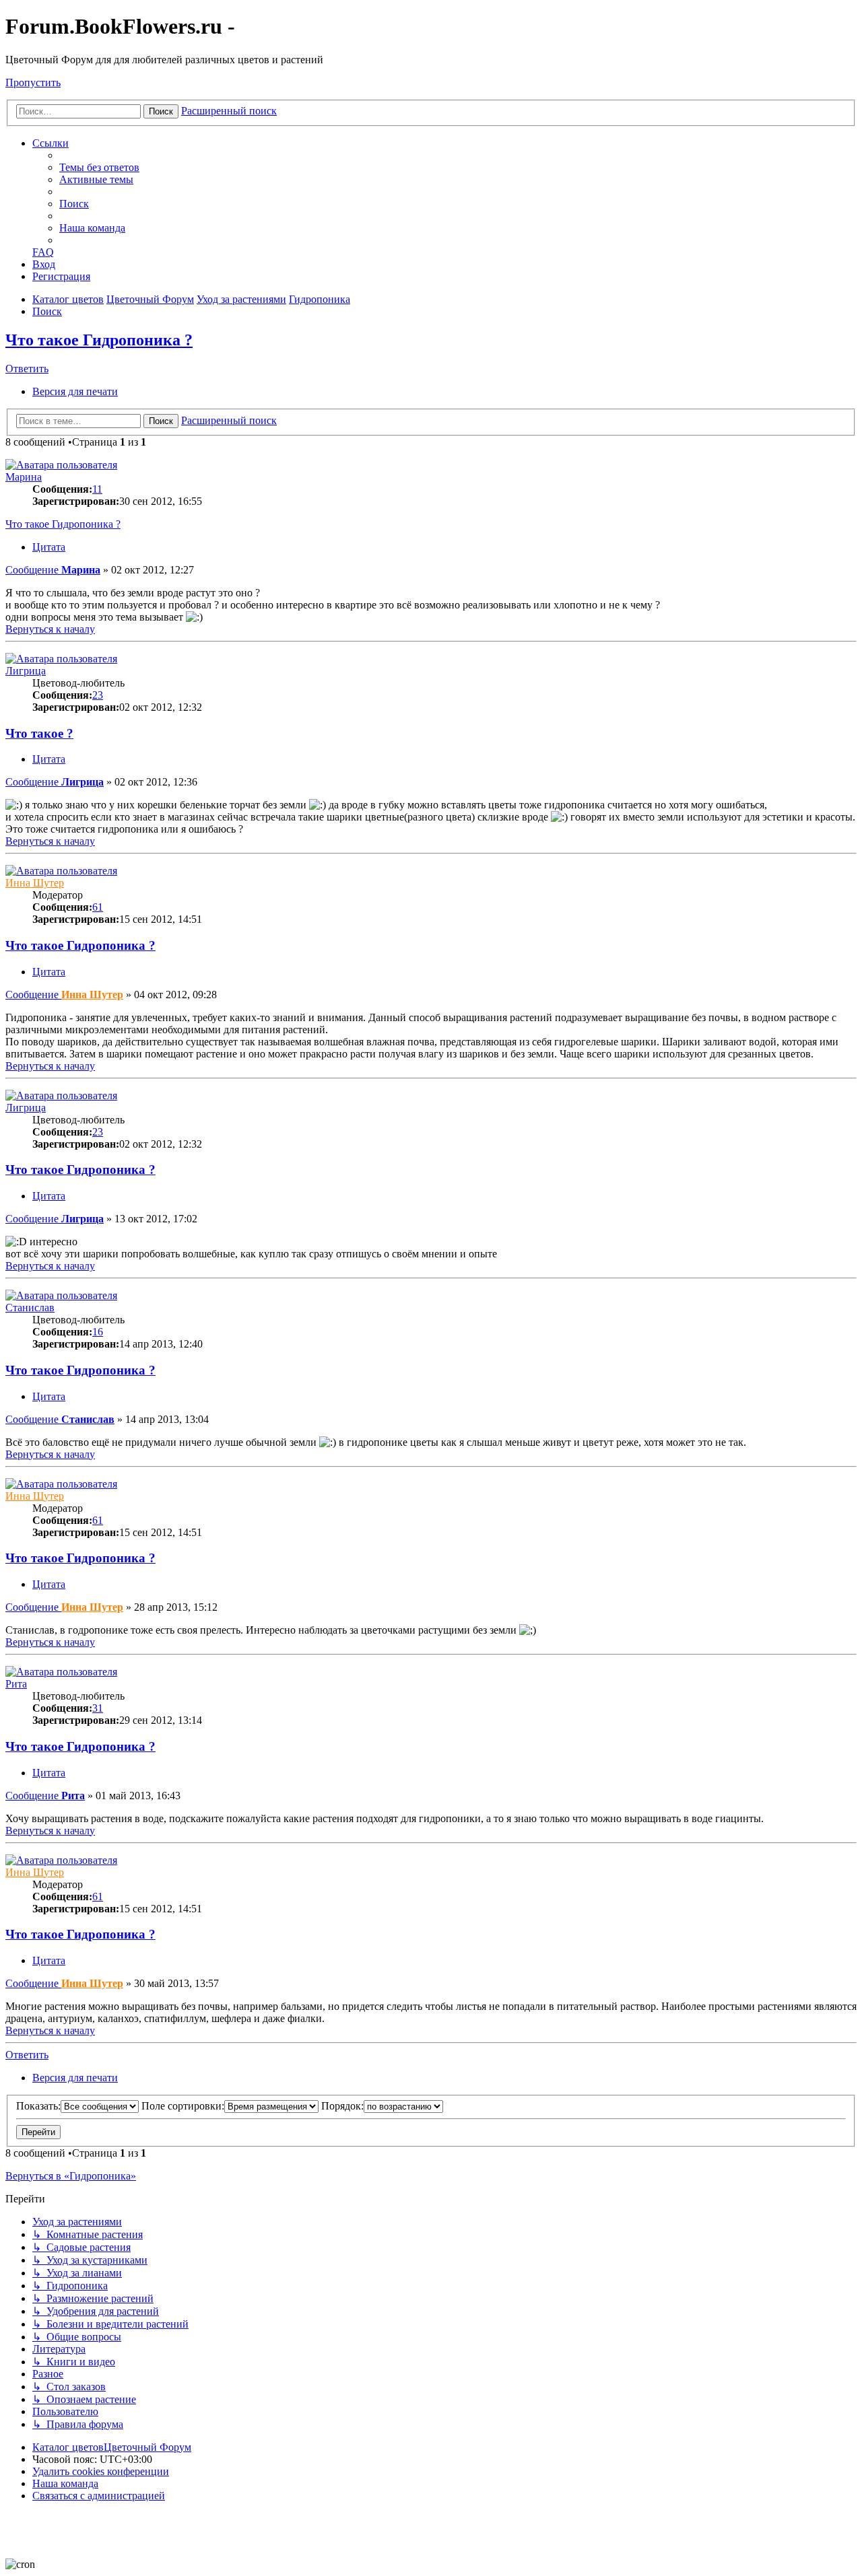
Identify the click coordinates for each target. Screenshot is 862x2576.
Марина (24, 477)
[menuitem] (99, 167)
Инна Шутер (35, 883)
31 (98, 1708)
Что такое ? (39, 733)
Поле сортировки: (183, 2106)
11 (97, 489)
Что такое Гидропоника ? (99, 340)
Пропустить (33, 82)
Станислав (30, 1308)
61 (98, 907)
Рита (16, 1684)
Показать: (38, 2106)
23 (98, 695)
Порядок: (342, 2106)
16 (98, 1332)
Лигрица (26, 671)
